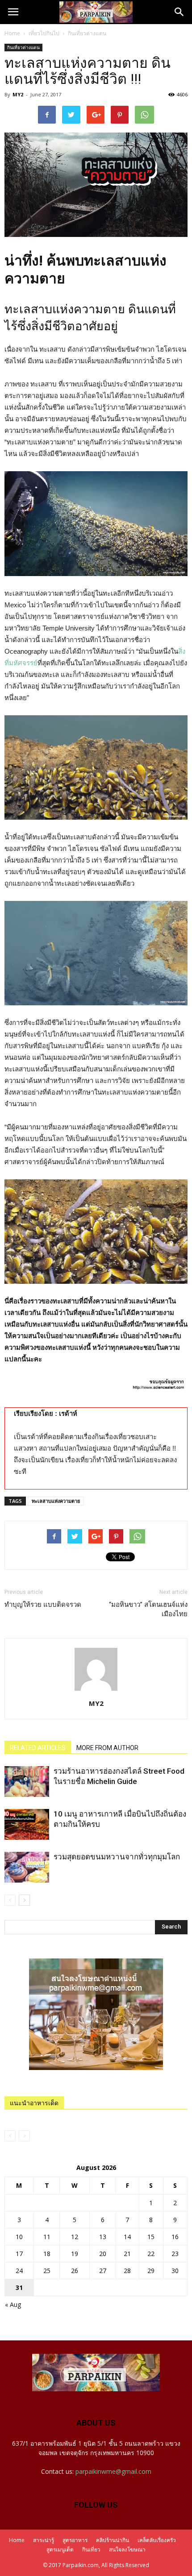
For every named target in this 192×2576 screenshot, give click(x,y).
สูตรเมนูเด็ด (60, 2549)
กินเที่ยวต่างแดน (87, 33)
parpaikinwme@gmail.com (113, 2471)
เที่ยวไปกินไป (44, 33)
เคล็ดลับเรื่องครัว (157, 2540)
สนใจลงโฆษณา (127, 2549)
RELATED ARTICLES (38, 1748)
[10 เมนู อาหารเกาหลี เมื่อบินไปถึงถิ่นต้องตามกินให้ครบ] (27, 1824)
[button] (179, 12)
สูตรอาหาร (75, 2540)
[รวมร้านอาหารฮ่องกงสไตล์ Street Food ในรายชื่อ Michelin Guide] (27, 1782)
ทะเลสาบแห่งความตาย (56, 1501)
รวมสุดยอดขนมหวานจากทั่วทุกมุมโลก (117, 1857)
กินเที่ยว (91, 2549)
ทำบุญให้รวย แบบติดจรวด (43, 1605)
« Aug (13, 2304)
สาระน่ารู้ (44, 2540)
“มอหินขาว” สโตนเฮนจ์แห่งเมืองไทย (148, 1609)
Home (12, 33)
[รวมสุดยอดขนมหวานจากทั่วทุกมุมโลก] (27, 1867)
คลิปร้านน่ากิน (113, 2540)
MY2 (18, 94)
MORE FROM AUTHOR (107, 1748)
